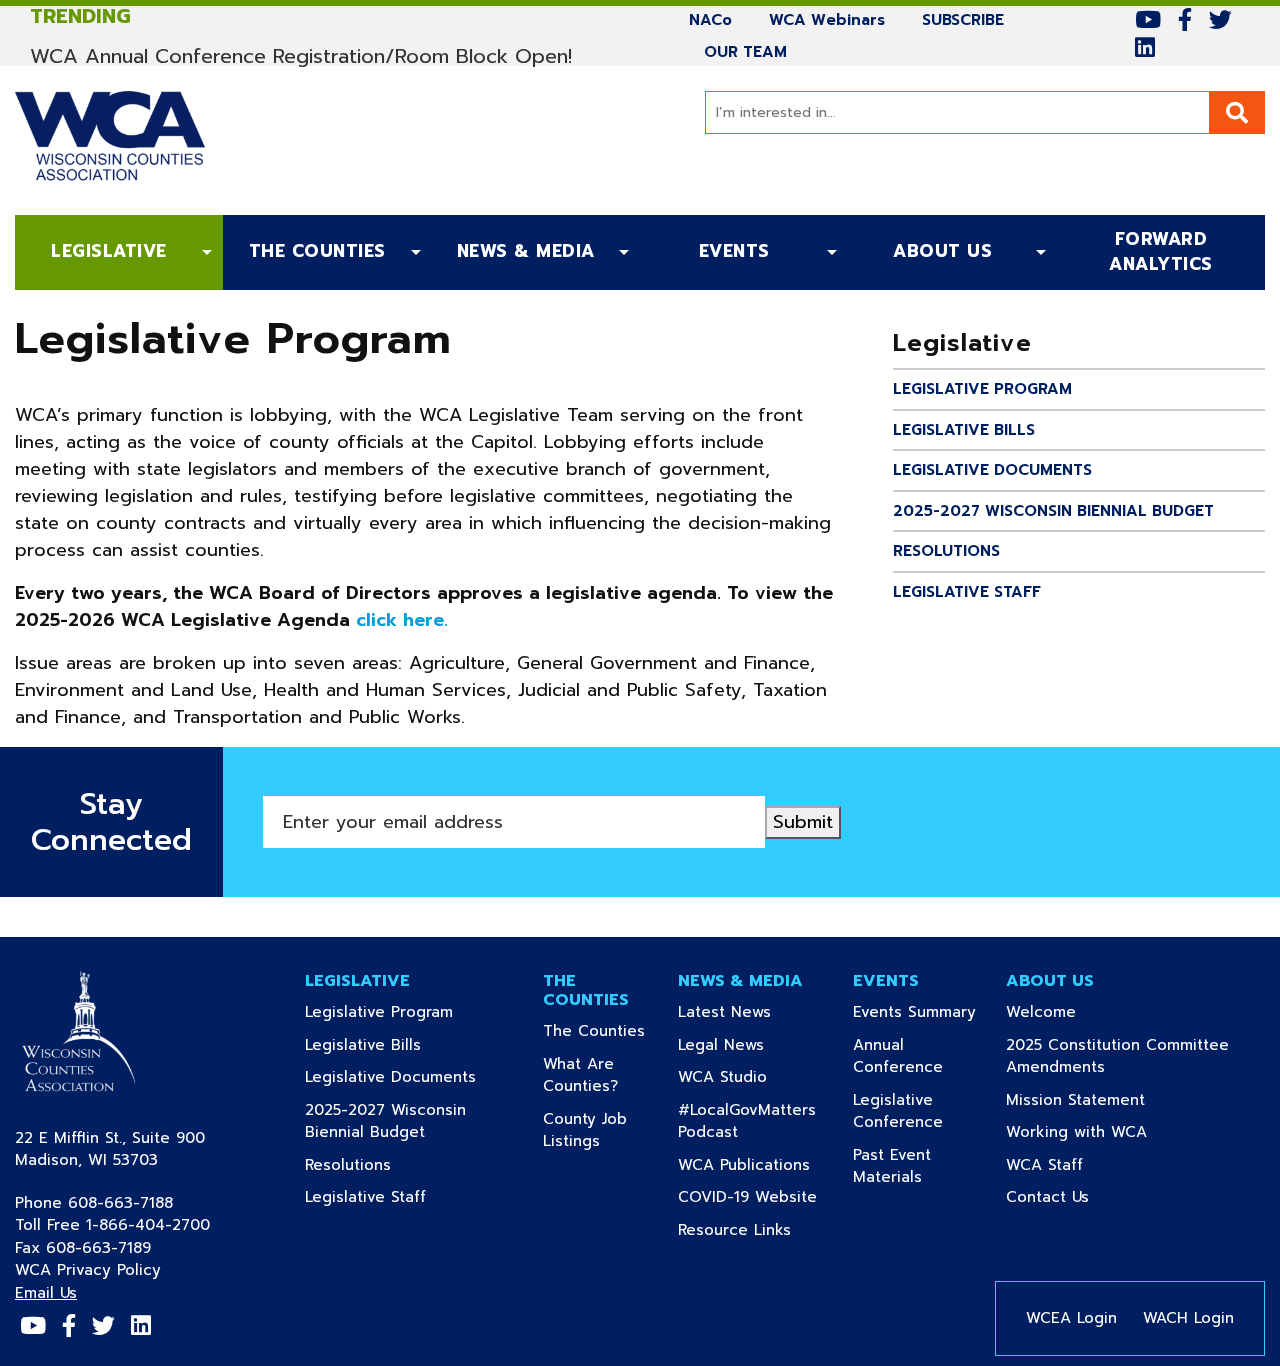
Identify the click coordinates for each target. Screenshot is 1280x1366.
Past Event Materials (919, 1166)
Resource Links (755, 1230)
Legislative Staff (967, 592)
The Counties (600, 1031)
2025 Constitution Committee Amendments (1117, 1056)
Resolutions (946, 551)
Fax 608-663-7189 (83, 1248)
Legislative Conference (920, 1111)
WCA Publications (755, 1165)
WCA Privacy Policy (88, 1270)
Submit (803, 822)
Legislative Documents (992, 470)
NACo (718, 19)
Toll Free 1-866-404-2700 (112, 1225)
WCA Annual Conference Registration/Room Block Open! (301, 55)
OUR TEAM (745, 51)
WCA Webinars (834, 19)
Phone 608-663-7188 (94, 1203)
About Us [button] (942, 251)
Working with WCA (1108, 1132)
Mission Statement (1107, 1100)
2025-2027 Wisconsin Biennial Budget (1053, 511)
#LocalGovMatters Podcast (747, 1121)
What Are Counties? (600, 1075)
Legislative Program (982, 389)
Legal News (753, 1045)
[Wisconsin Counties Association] (82, 1034)
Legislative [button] (109, 251)
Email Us (46, 1293)
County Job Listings (600, 1130)
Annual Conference (920, 1056)
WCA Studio (754, 1077)
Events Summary (920, 1012)
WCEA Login (1071, 1318)
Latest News (755, 1012)
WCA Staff (1076, 1165)
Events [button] (734, 251)
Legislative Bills (964, 430)
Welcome (1073, 1012)
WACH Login (1188, 1318)
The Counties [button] (317, 251)
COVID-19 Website (755, 1197)
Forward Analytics (1139, 252)
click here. (402, 620)
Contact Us (1079, 1197)
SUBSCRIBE (970, 19)
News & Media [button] (526, 251)
